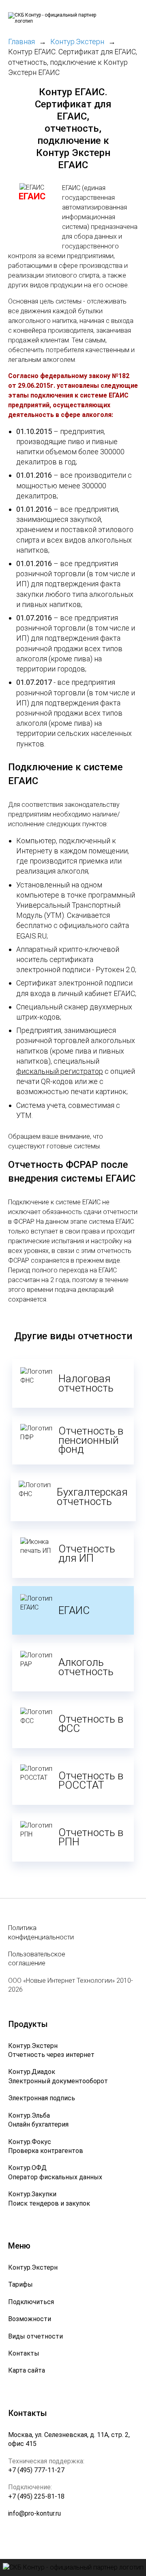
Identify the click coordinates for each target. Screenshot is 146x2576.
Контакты (24, 2353)
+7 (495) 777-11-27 (36, 2470)
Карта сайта (27, 2370)
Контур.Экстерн (33, 2267)
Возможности (30, 2319)
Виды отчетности (35, 2336)
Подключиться (31, 2302)
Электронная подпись (42, 2098)
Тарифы (20, 2284)
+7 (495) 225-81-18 (36, 2496)
